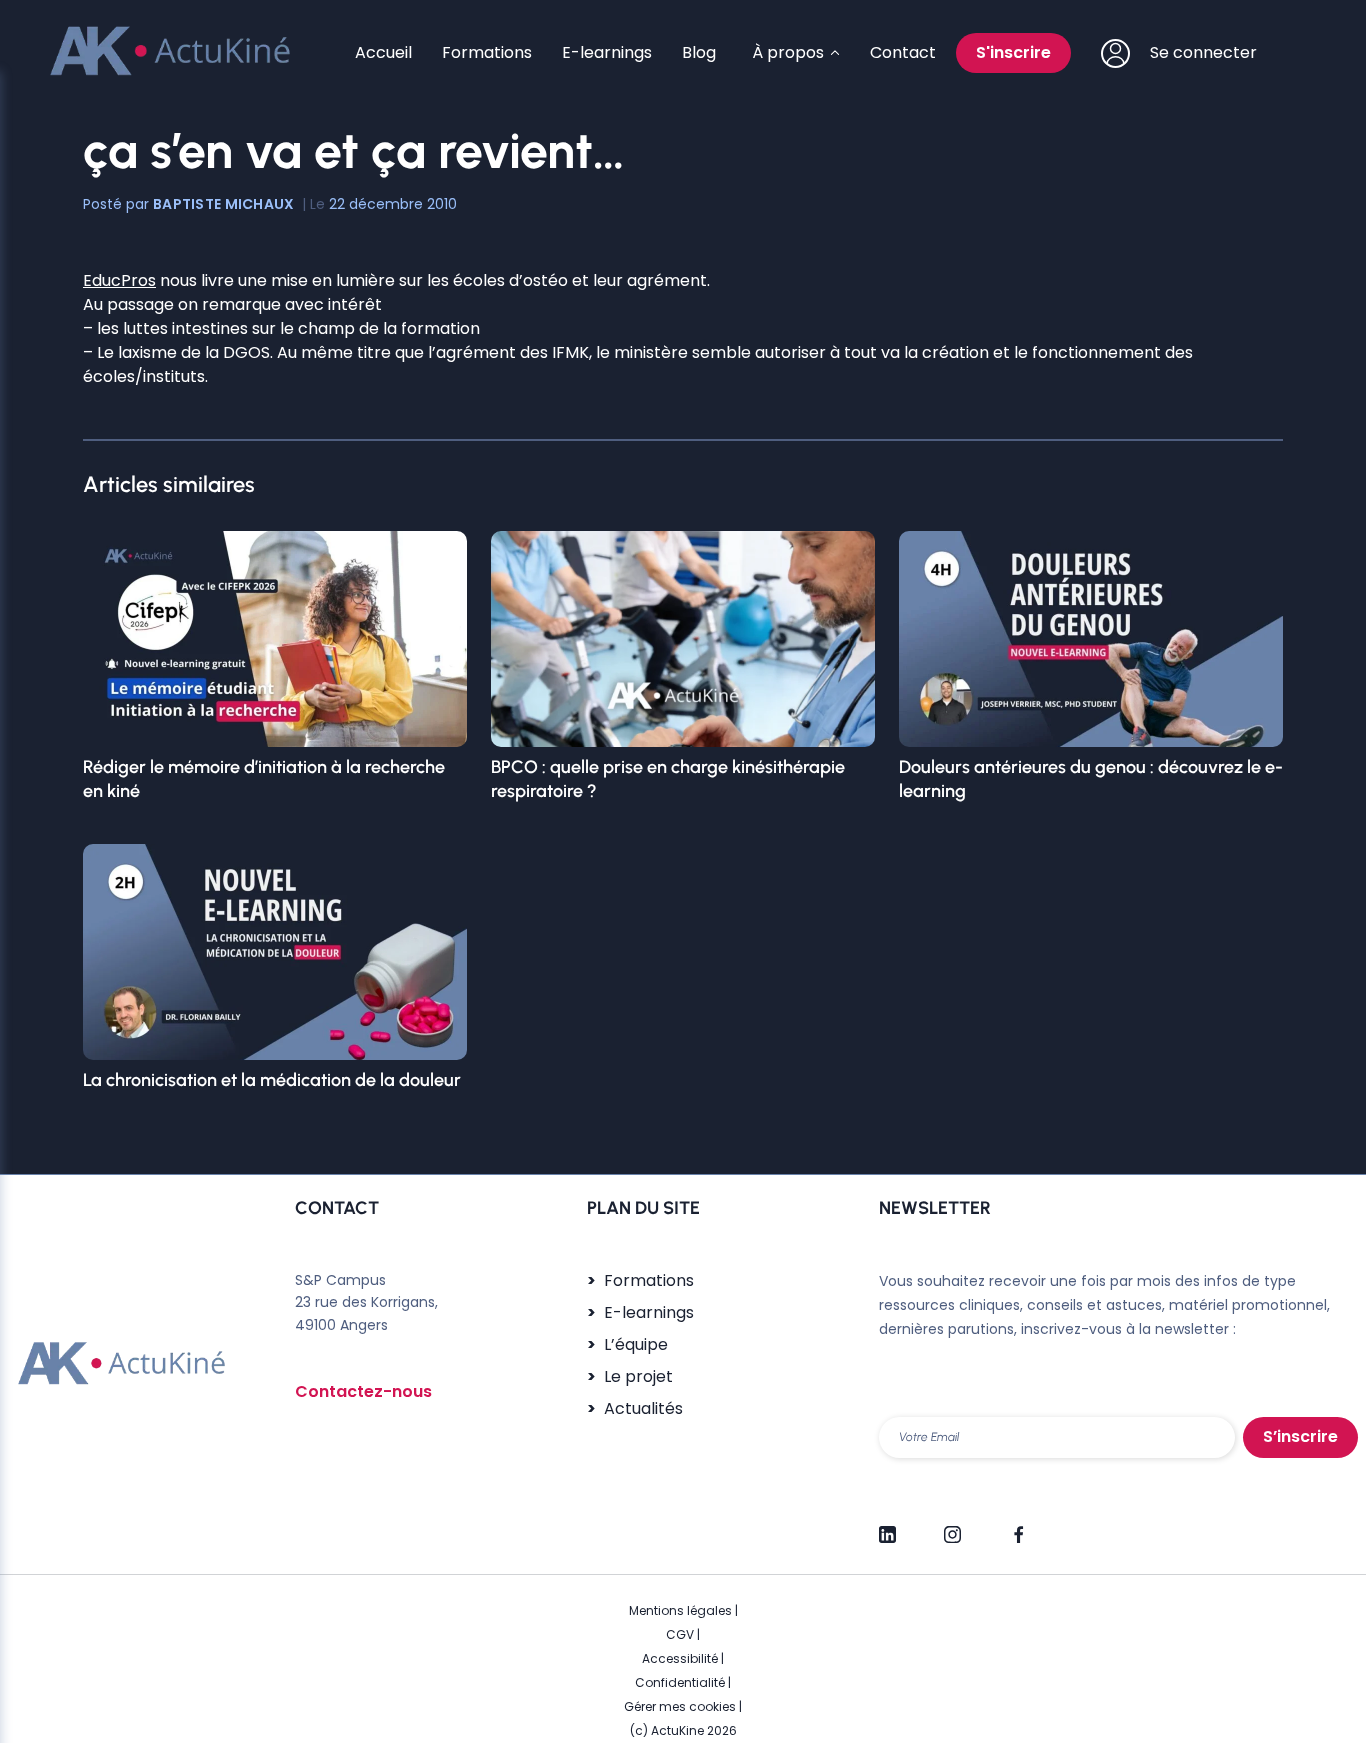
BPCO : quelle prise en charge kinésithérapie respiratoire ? (668, 779)
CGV (680, 1634)
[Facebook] (1017, 1526)
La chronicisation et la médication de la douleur (272, 1080)
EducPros (119, 280)
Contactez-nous (363, 1391)
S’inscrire (1300, 1436)
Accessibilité (680, 1658)
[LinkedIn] (887, 1526)
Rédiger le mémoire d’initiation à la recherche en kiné (264, 779)
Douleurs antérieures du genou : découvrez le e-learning (1091, 779)
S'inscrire (1013, 52)
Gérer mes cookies (680, 1706)
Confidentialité (680, 1682)
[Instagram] (952, 1526)
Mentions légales (680, 1610)
